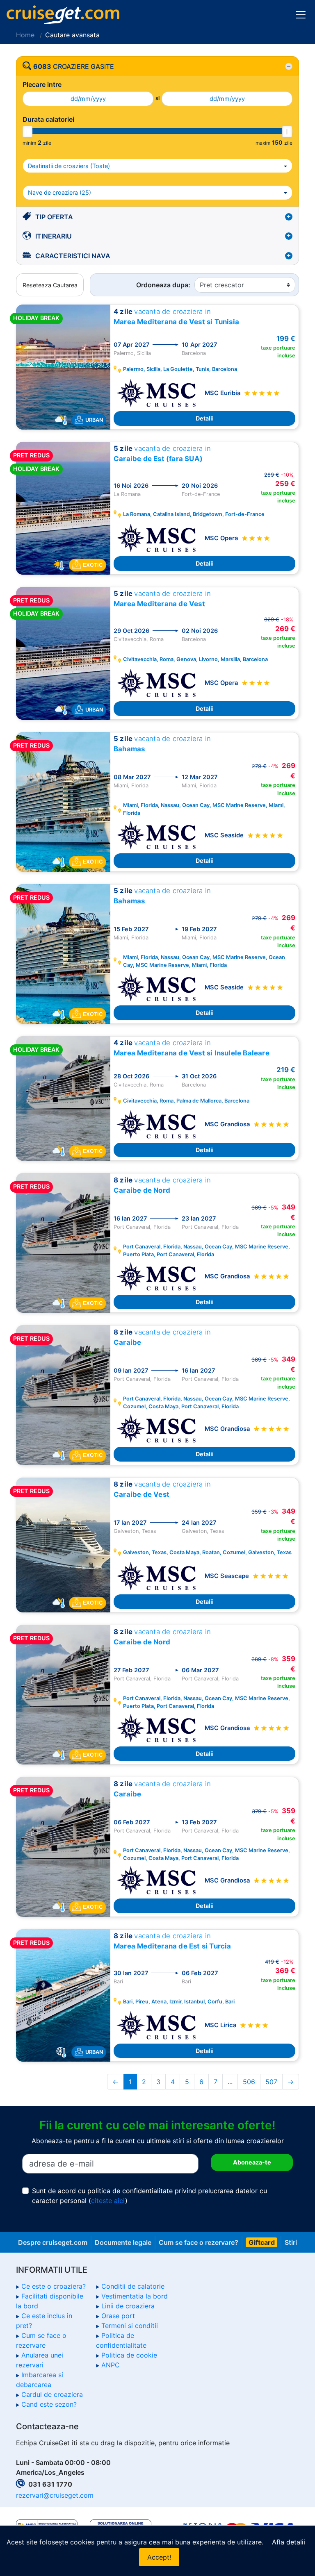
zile (47, 143)
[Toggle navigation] (301, 15)
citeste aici (108, 2201)
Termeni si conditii (130, 2326)
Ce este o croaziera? (54, 2286)
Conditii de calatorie (133, 2286)
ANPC (111, 2365)
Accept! (159, 2557)
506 (249, 2082)
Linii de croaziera (128, 2306)
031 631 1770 (50, 2484)
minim (29, 143)
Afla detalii (289, 2542)
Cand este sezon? (49, 2404)
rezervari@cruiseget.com (55, 2495)
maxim (263, 143)
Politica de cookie (129, 2355)
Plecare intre (42, 84)
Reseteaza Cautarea (50, 285)
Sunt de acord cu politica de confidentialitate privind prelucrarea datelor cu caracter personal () (150, 2196)
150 (277, 142)
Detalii (205, 418)
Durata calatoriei (48, 119)
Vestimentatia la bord (135, 2296)
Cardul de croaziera (52, 2394)
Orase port (118, 2316)
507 (271, 2082)
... (230, 2082)
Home (25, 35)
